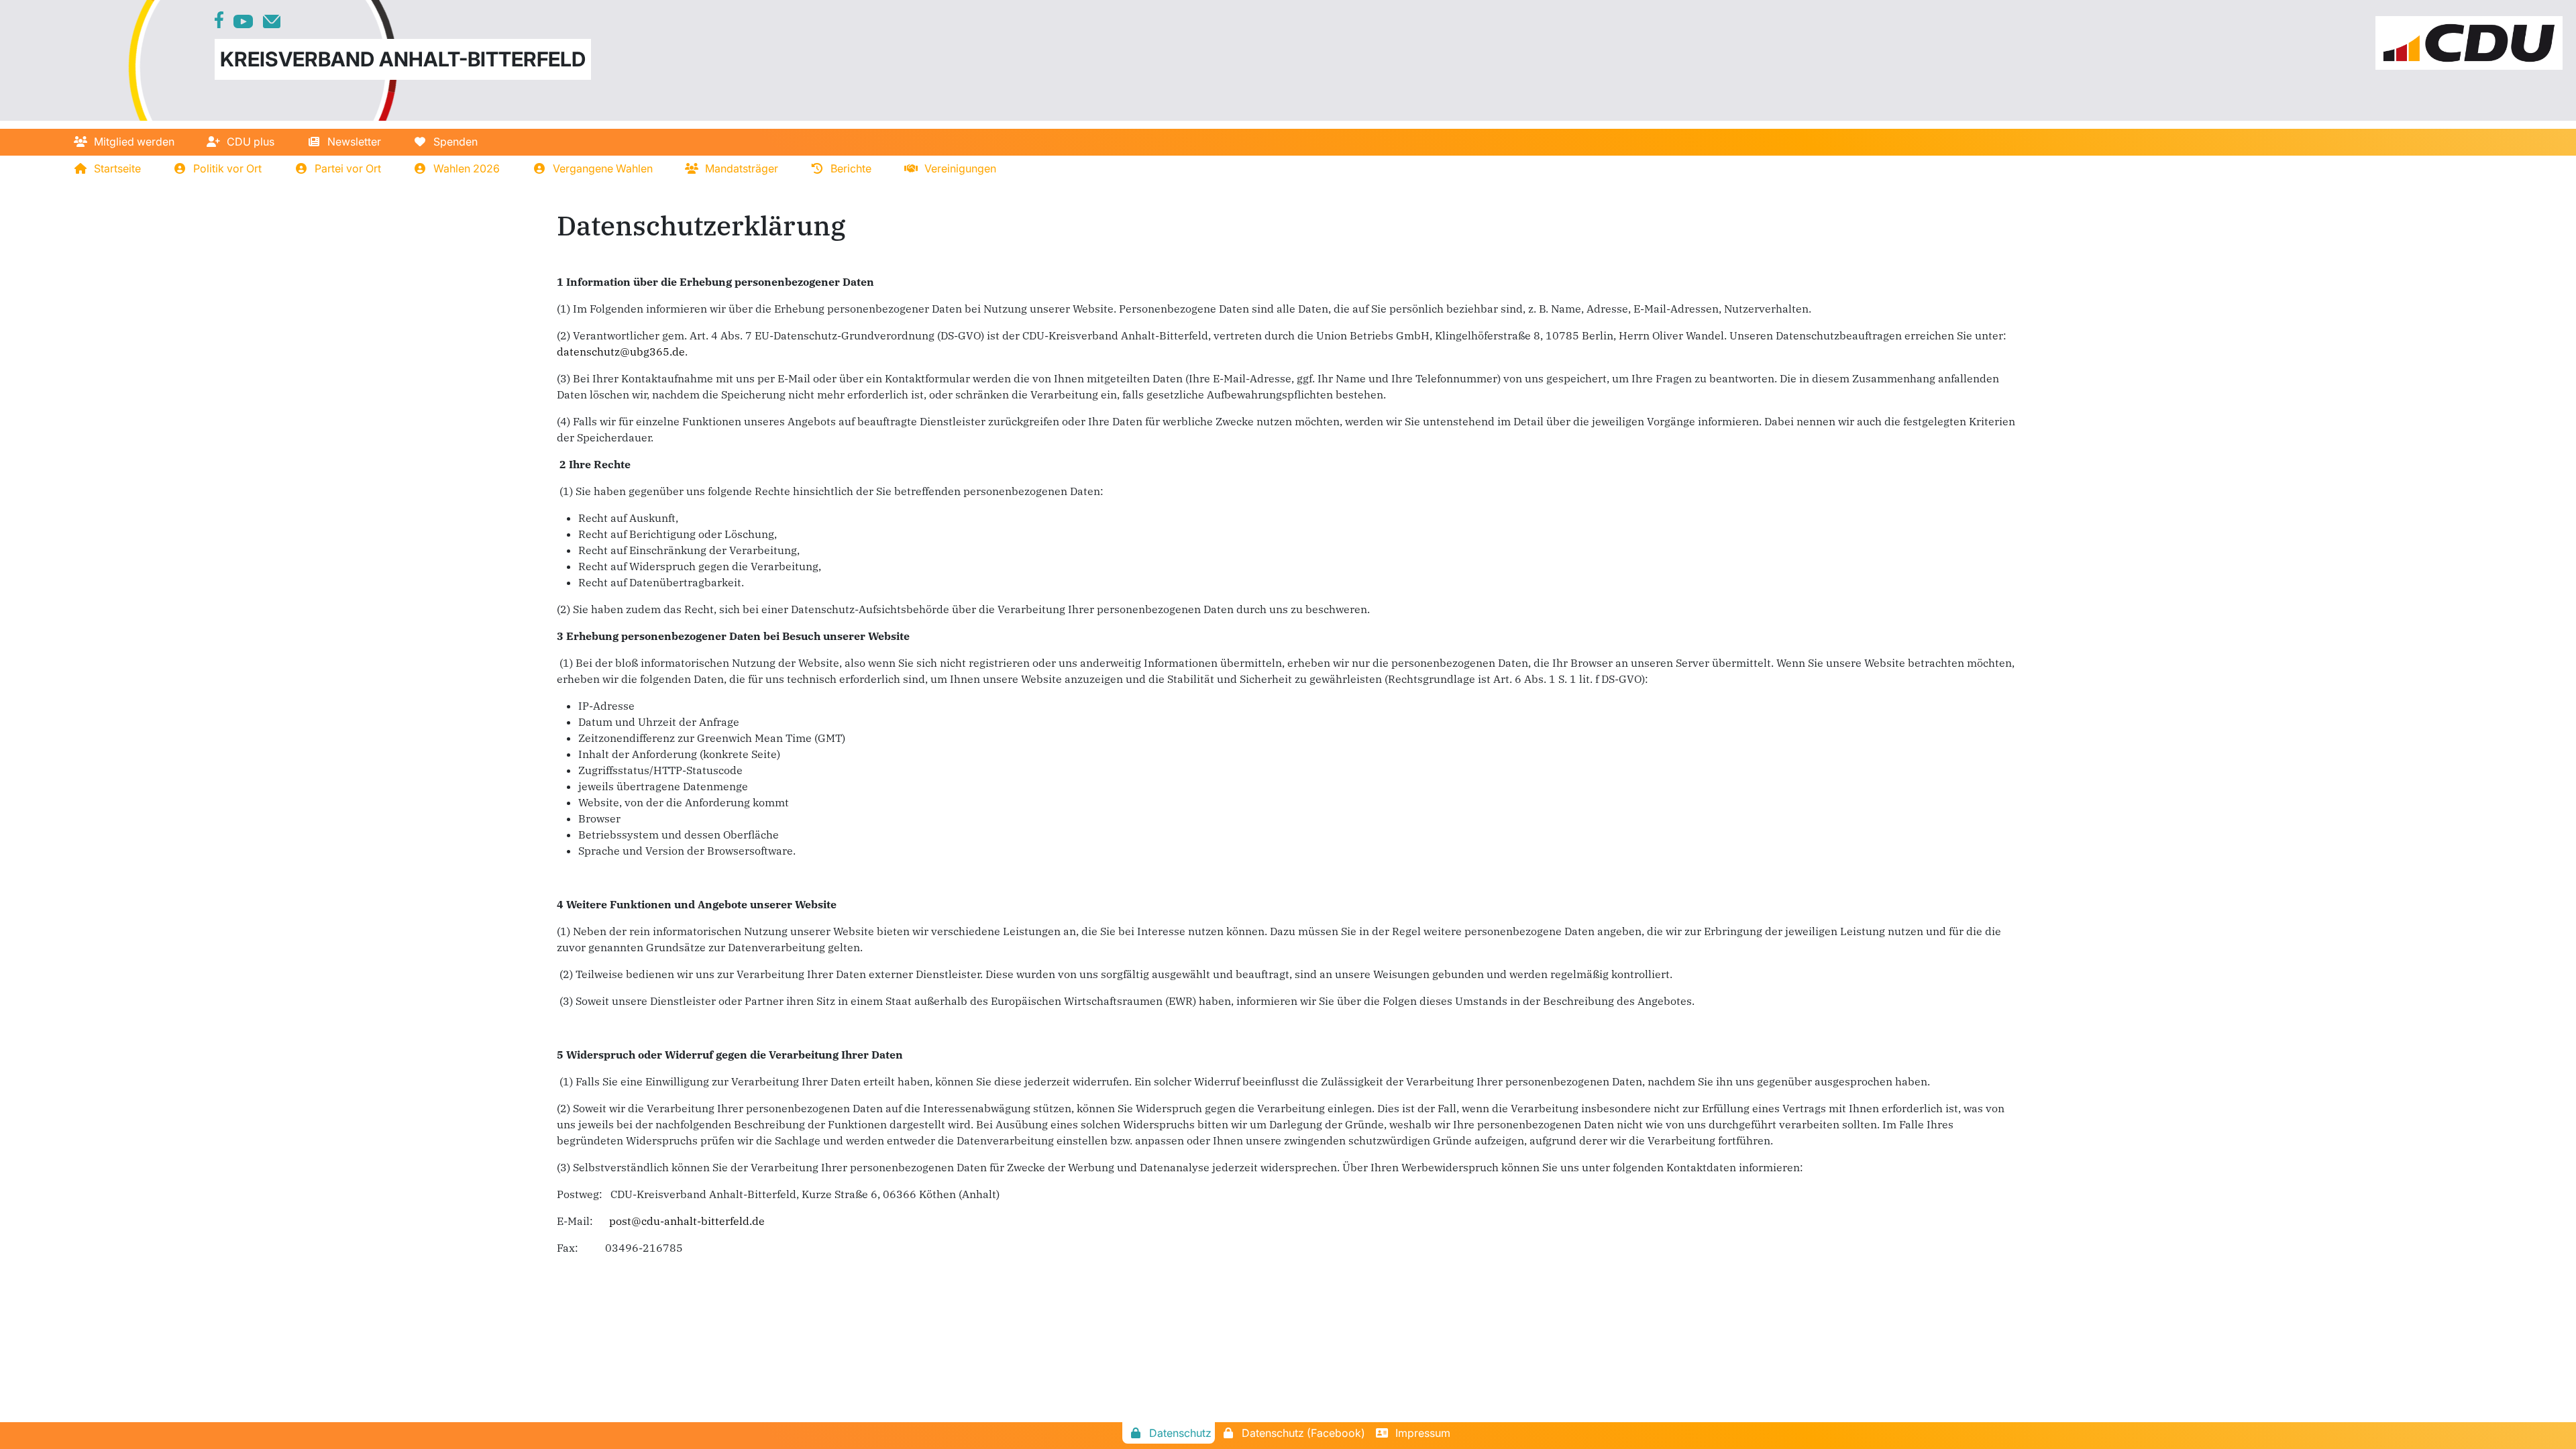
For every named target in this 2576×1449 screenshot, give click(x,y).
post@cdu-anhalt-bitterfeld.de (687, 1221)
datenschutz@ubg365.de (621, 352)
